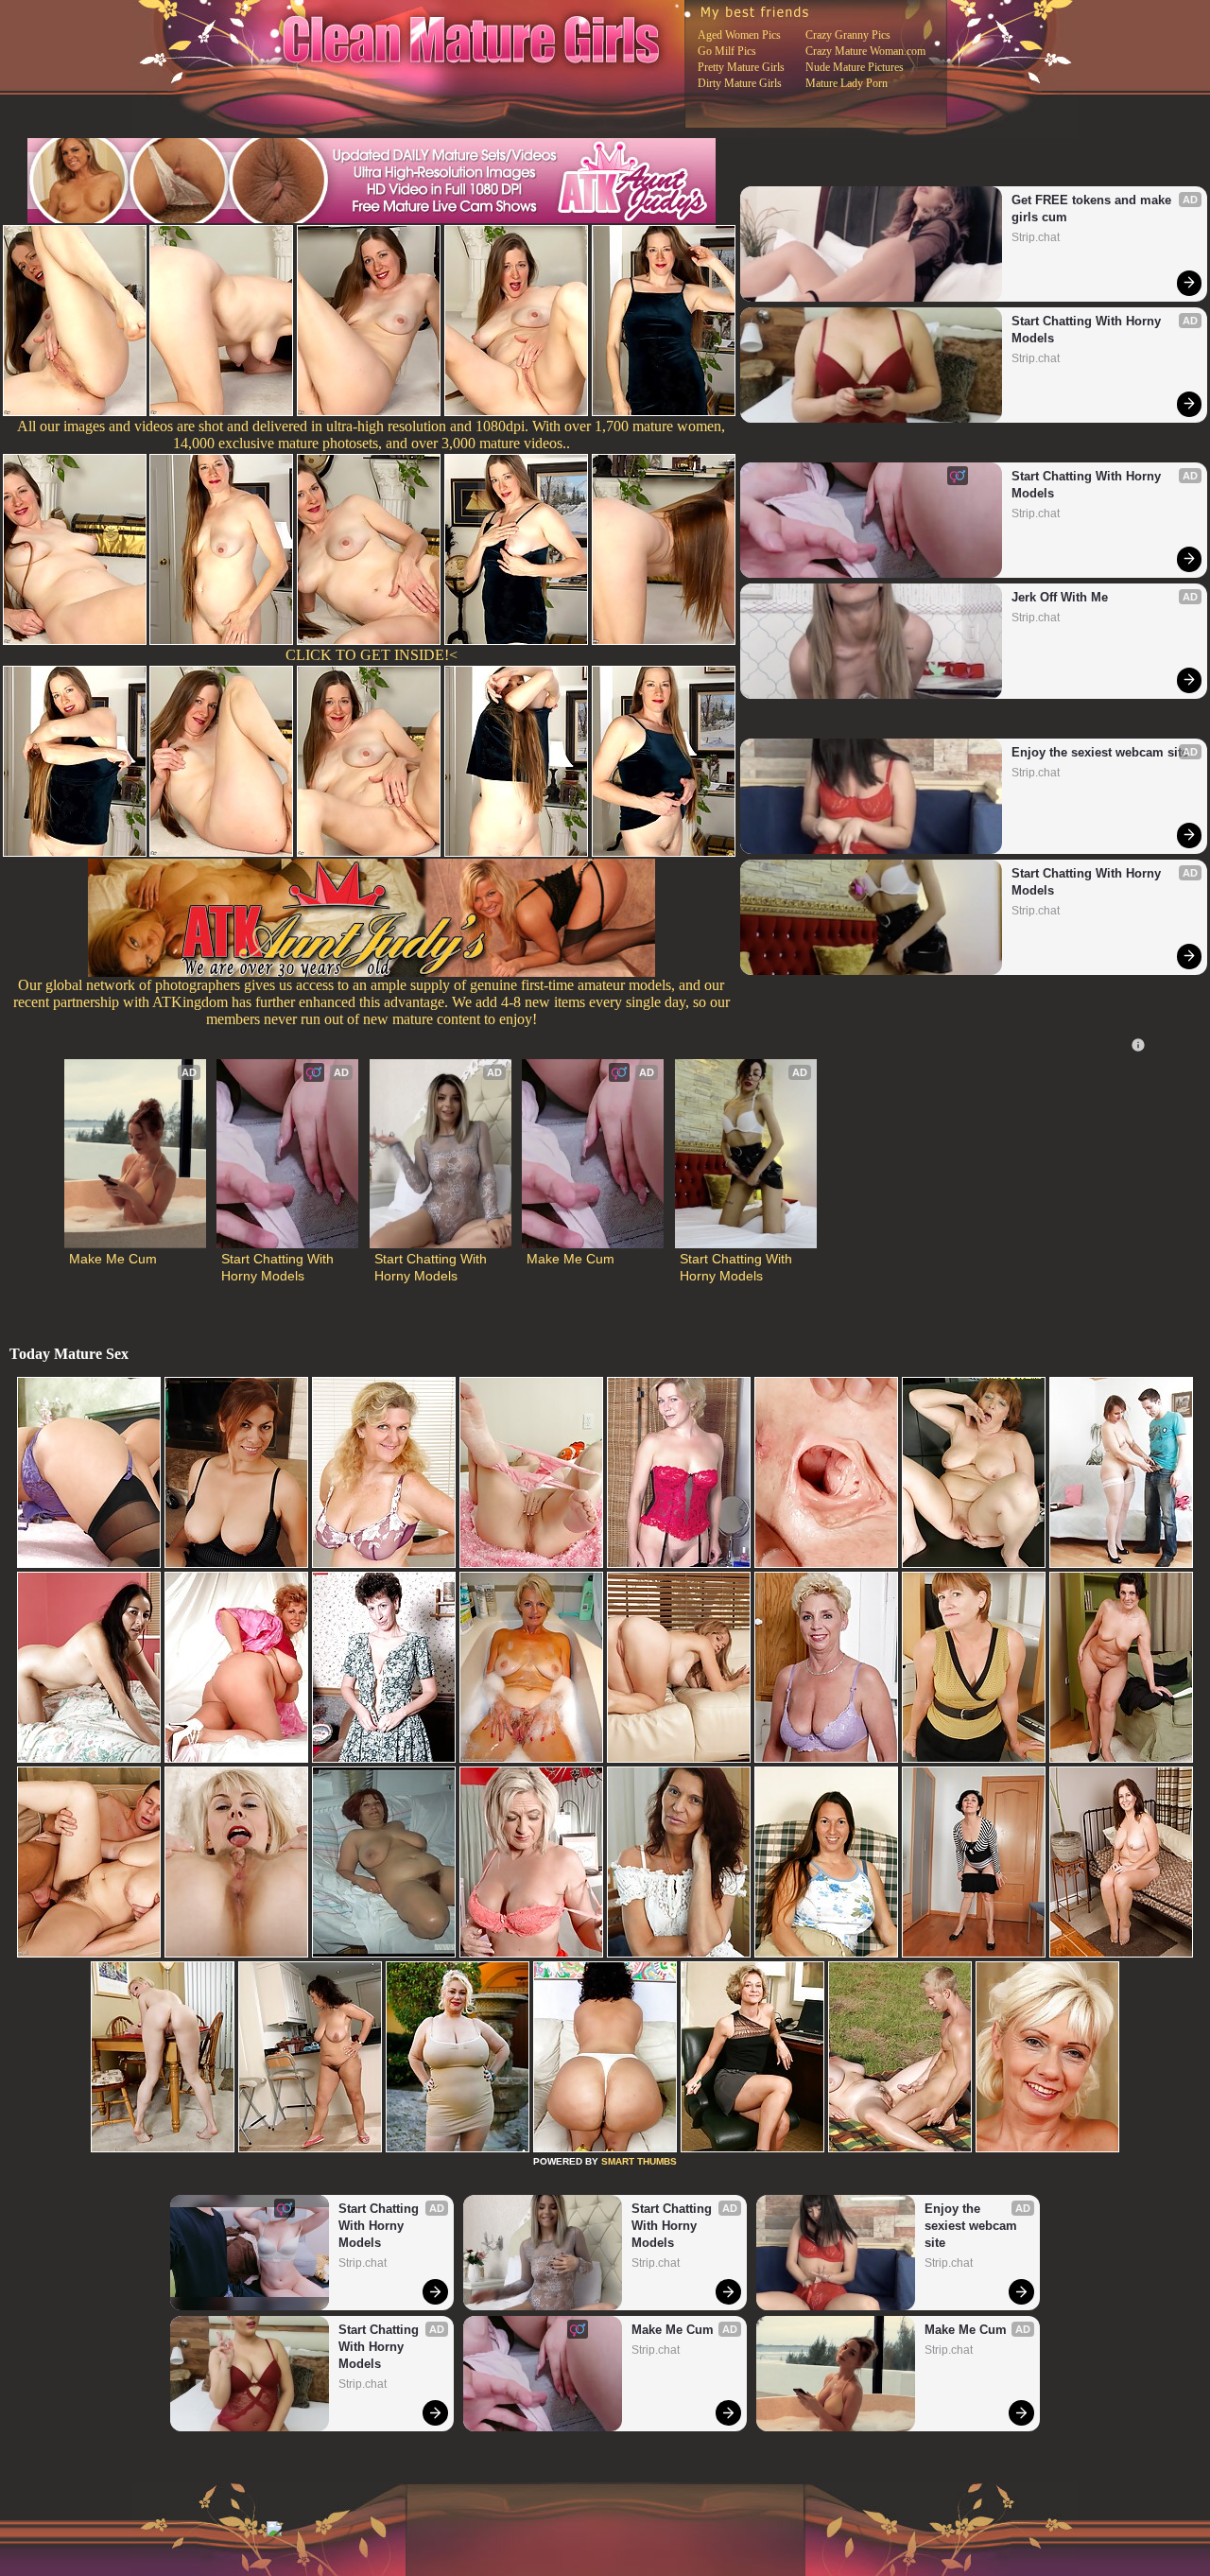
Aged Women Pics (739, 35)
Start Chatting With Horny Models (1088, 330)
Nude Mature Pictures (855, 67)
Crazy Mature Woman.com (865, 51)
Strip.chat (1036, 237)
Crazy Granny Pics (848, 35)
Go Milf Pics (727, 51)
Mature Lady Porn (847, 83)
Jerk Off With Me (1060, 597)
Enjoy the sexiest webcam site (1100, 752)
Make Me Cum (113, 1259)
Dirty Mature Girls (740, 83)
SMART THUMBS (639, 2161)
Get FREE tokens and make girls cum (1093, 209)
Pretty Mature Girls (741, 67)
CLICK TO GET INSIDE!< (372, 655)
